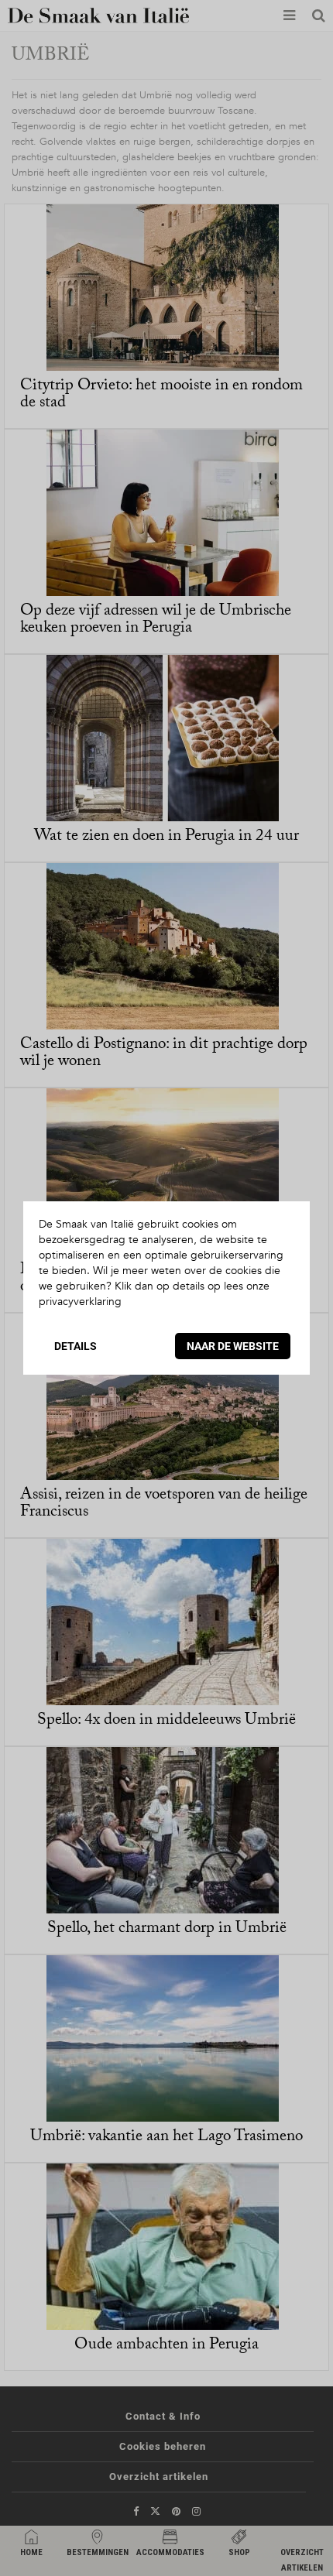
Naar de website (233, 1346)
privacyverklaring (80, 1302)
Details (76, 1346)
